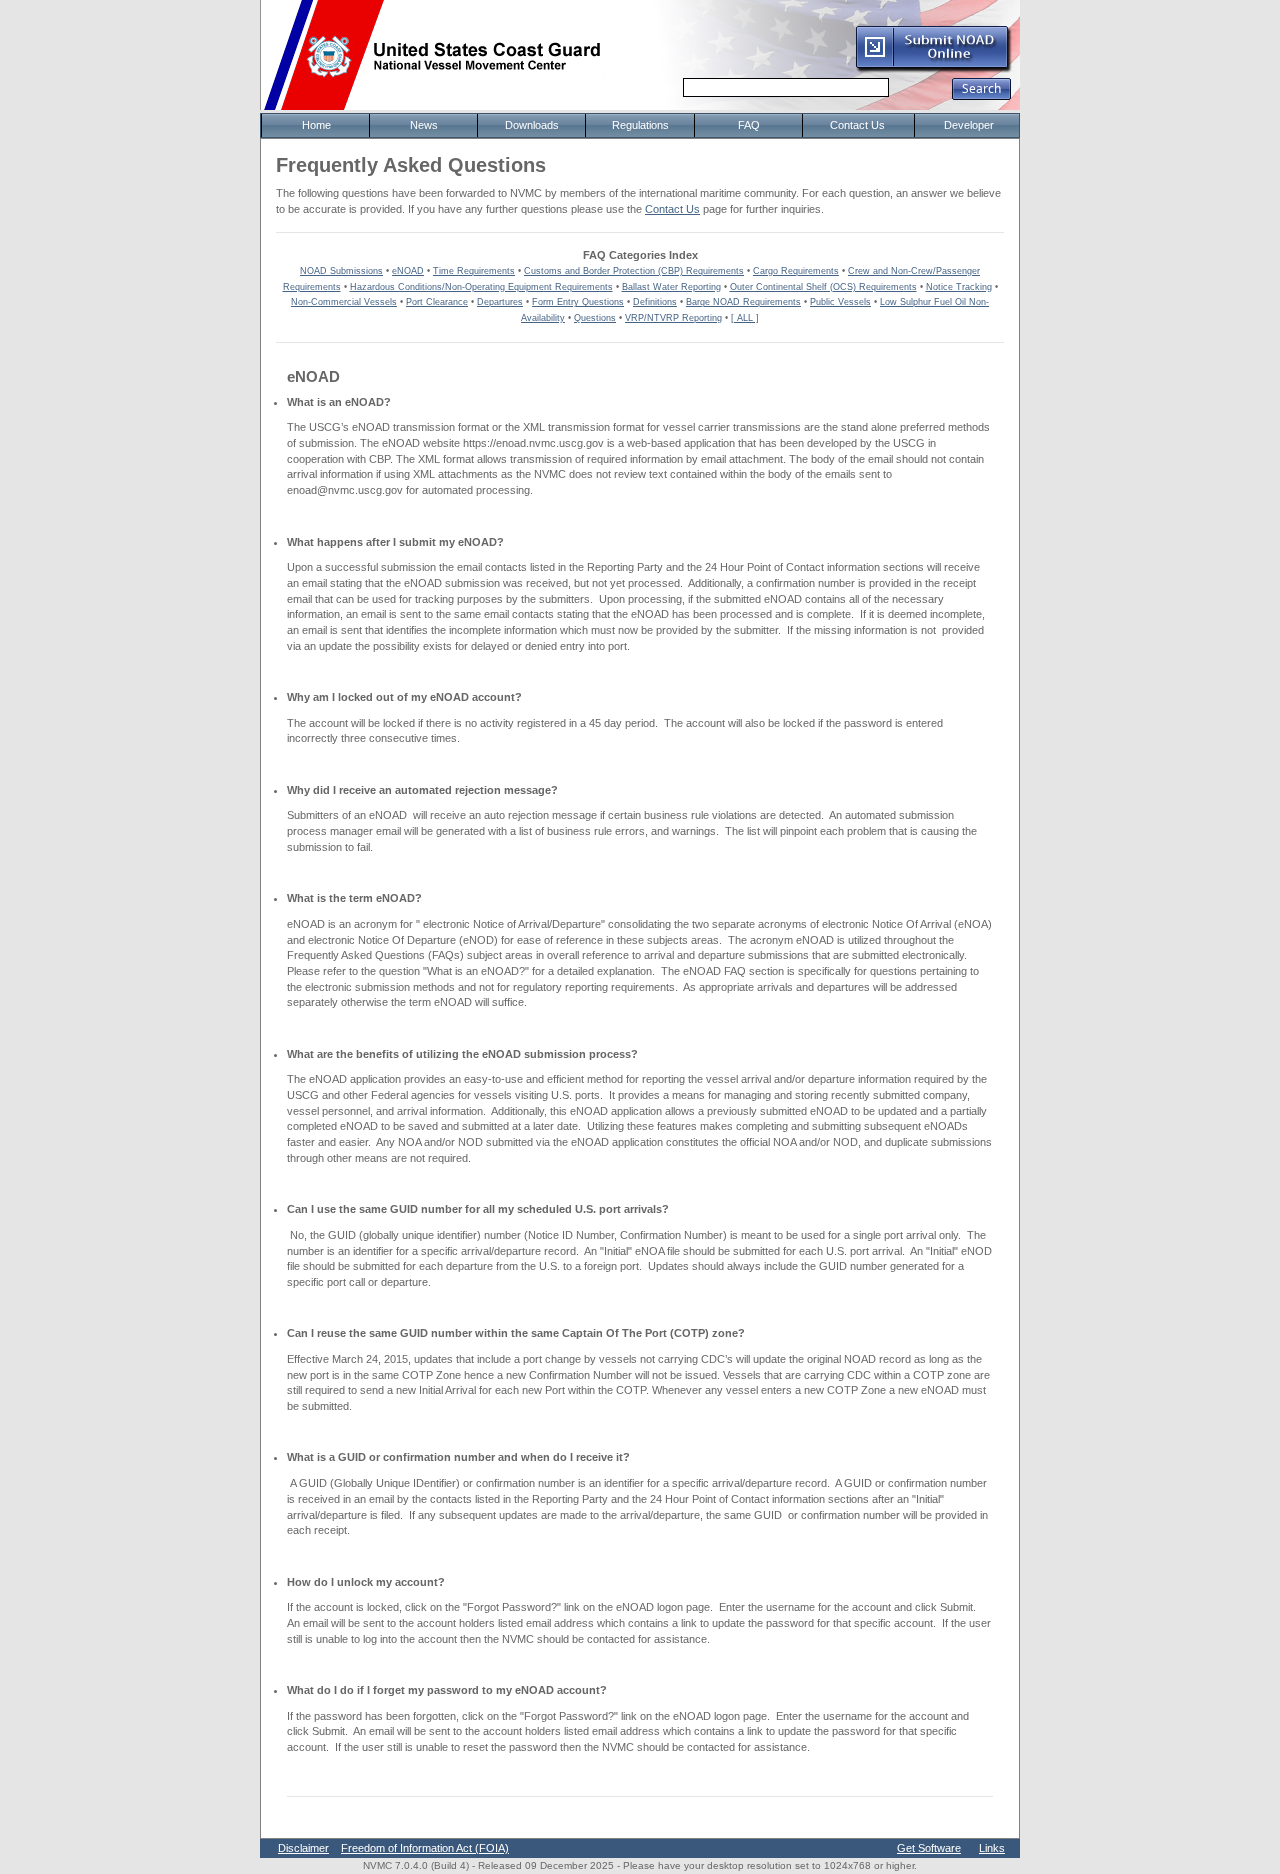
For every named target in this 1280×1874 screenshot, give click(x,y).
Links (992, 1848)
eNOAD (408, 271)
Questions (595, 318)
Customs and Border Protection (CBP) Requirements (634, 271)
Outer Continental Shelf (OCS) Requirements (823, 287)
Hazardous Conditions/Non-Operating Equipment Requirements (481, 287)
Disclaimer (303, 1848)
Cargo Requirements (796, 271)
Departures (500, 302)
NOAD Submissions (341, 271)
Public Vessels (840, 302)
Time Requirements (474, 271)
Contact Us (672, 209)
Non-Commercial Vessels (344, 302)
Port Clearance (437, 302)
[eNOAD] (933, 69)
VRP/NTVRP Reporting (673, 318)
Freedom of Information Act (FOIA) (425, 1848)
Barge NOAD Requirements (743, 302)
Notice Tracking (959, 287)
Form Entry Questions (578, 302)
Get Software (929, 1848)
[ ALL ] (745, 318)
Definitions (655, 302)
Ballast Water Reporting (671, 287)
